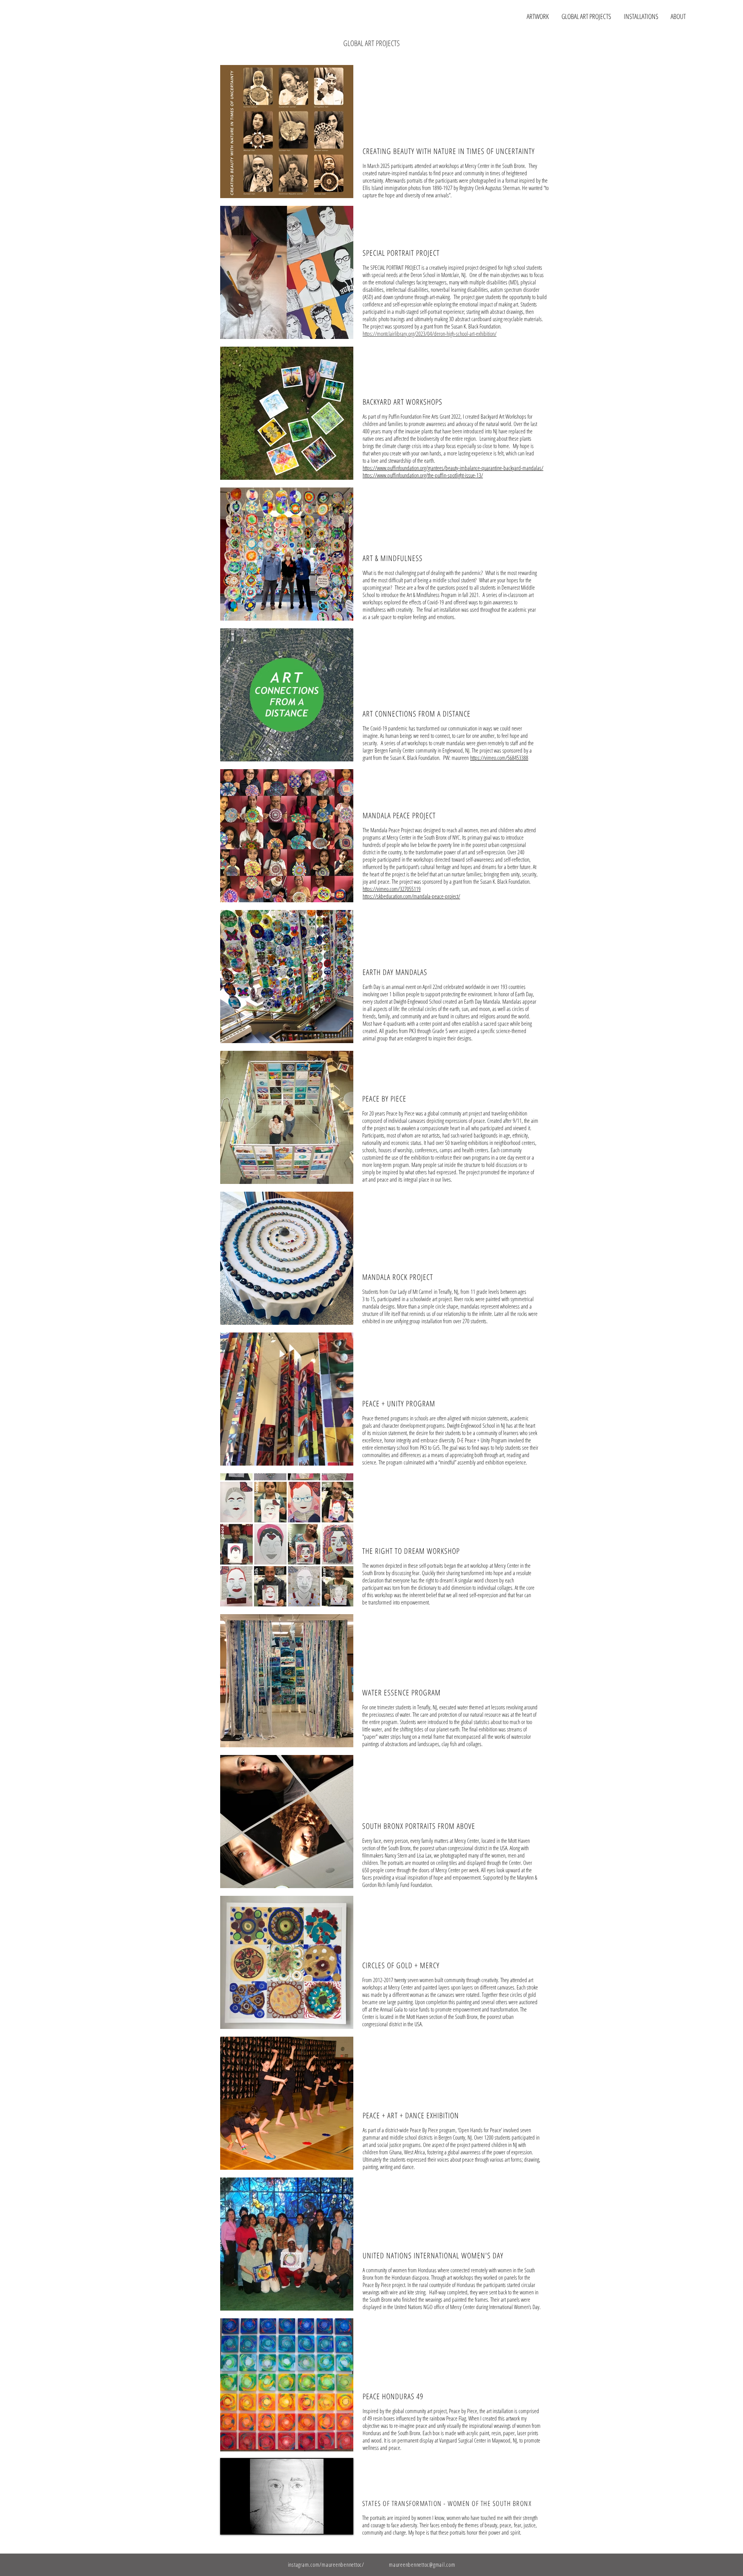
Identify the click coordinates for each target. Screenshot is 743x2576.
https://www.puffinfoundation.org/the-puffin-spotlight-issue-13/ (423, 475)
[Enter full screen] (343, 2524)
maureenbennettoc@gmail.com (422, 2564)
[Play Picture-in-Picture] (330, 2524)
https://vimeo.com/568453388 (499, 758)
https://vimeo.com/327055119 (392, 889)
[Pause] (230, 2524)
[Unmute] (243, 2524)
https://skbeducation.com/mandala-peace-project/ (411, 896)
